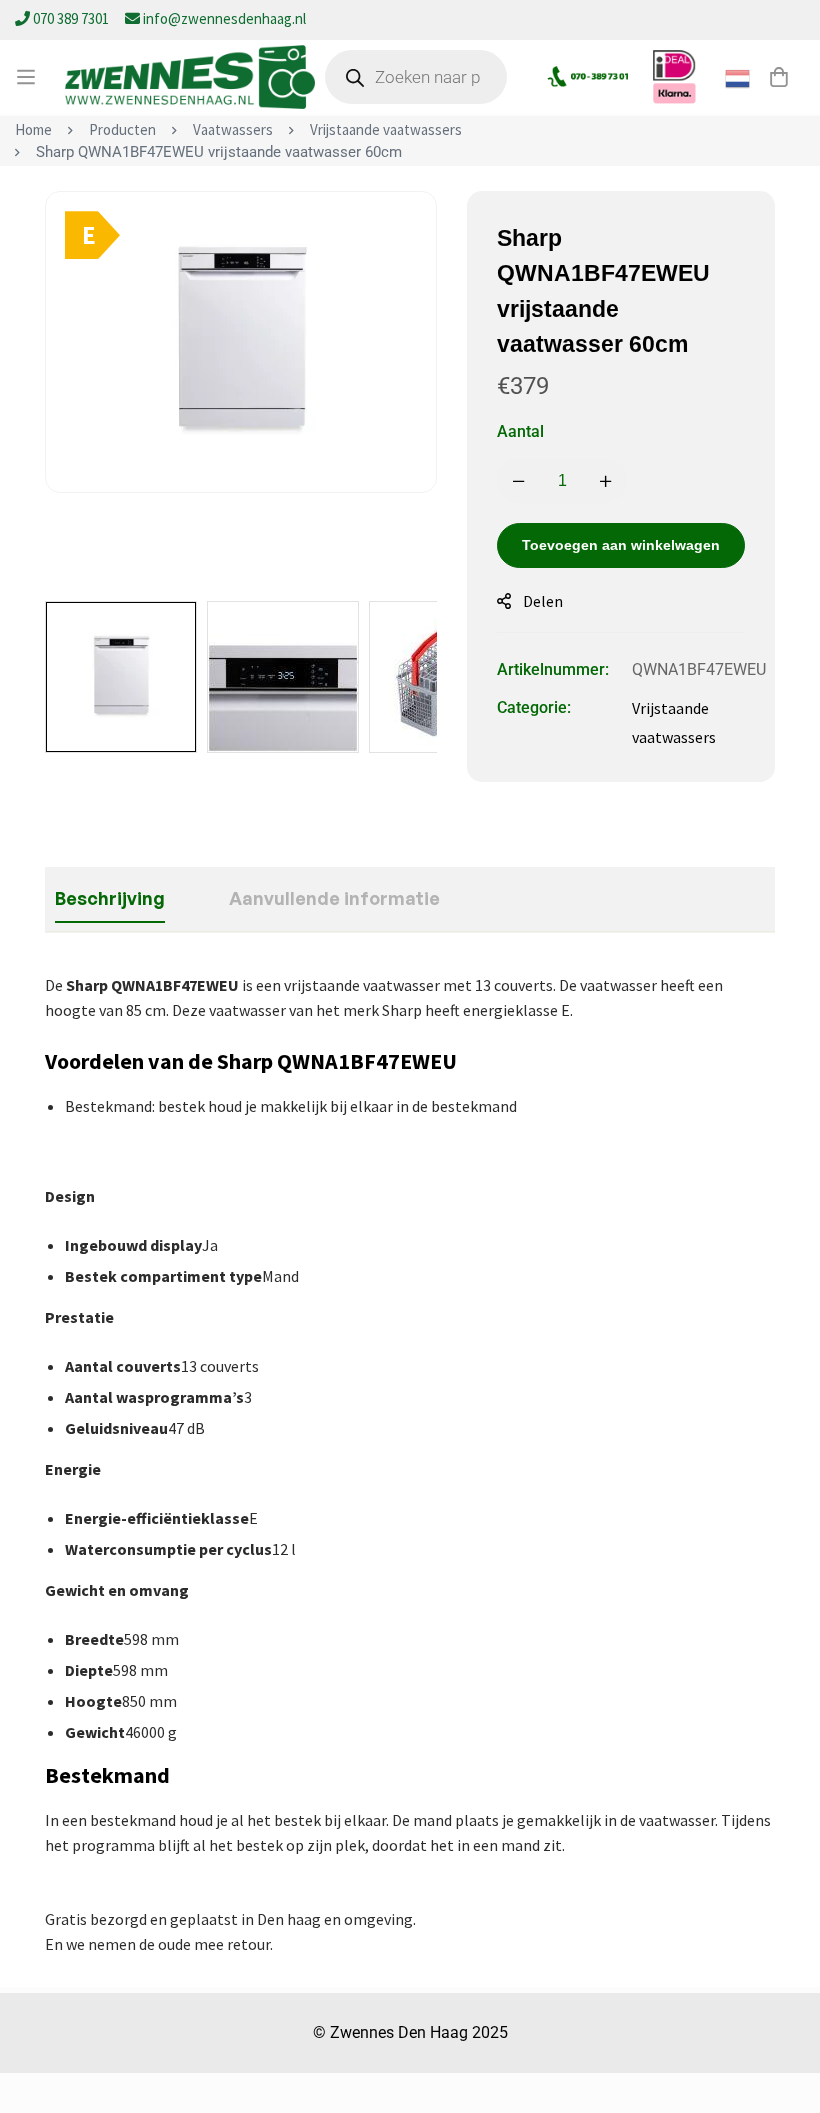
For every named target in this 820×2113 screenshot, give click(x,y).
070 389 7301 (71, 18)
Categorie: (534, 707)
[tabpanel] (410, 1464)
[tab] (110, 899)
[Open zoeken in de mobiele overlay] (416, 77)
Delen (543, 601)
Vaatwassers (233, 129)
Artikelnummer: (553, 669)
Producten (122, 129)
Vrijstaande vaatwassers (386, 129)
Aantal (520, 431)
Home (33, 129)
